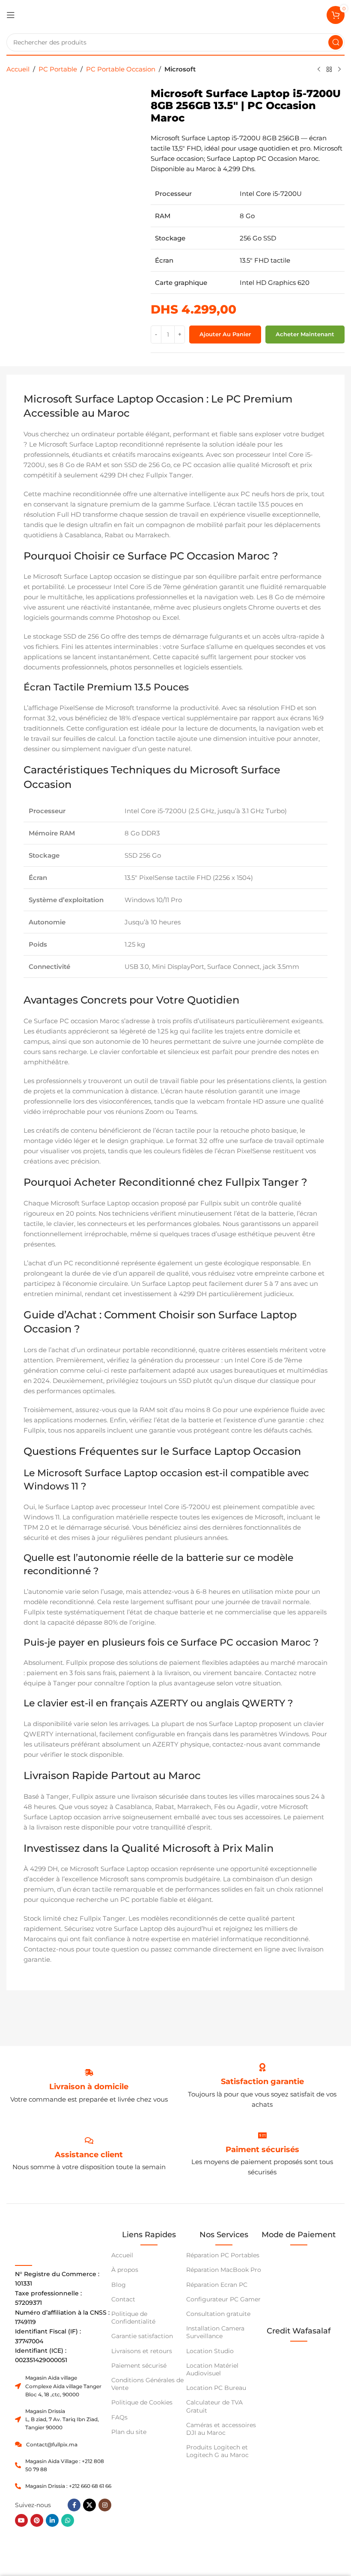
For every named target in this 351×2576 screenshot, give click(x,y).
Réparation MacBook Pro (224, 2270)
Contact (123, 2299)
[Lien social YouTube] (21, 2520)
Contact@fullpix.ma (52, 2444)
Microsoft (180, 69)
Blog (119, 2285)
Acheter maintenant (305, 334)
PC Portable (58, 69)
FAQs (119, 2417)
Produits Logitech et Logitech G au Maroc (217, 2451)
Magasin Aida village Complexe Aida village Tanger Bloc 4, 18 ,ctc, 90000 (63, 2386)
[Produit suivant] (339, 70)
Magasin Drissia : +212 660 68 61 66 (68, 2486)
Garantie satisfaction (142, 2336)
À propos (125, 2270)
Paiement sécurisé (139, 2366)
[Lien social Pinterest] (37, 2520)
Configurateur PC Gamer (223, 2299)
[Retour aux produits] (329, 70)
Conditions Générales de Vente (147, 2384)
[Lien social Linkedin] (52, 2520)
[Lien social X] (89, 2505)
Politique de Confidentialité (133, 2318)
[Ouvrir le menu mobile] (11, 15)
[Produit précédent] (319, 70)
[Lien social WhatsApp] (68, 2520)
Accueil (18, 69)
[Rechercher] (336, 42)
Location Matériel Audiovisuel (212, 2369)
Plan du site (129, 2432)
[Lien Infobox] (262, 2082)
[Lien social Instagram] (105, 2505)
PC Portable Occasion (121, 69)
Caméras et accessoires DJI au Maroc (221, 2429)
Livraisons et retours (142, 2351)
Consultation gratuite (218, 2314)
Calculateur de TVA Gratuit (214, 2406)
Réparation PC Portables (223, 2255)
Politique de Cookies (142, 2402)
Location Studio (210, 2351)
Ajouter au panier (225, 334)
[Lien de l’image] (299, 2365)
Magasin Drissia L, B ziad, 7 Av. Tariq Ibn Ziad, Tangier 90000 (62, 2419)
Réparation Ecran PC (217, 2285)
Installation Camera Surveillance (215, 2332)
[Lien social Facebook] (74, 2505)
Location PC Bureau (216, 2388)
